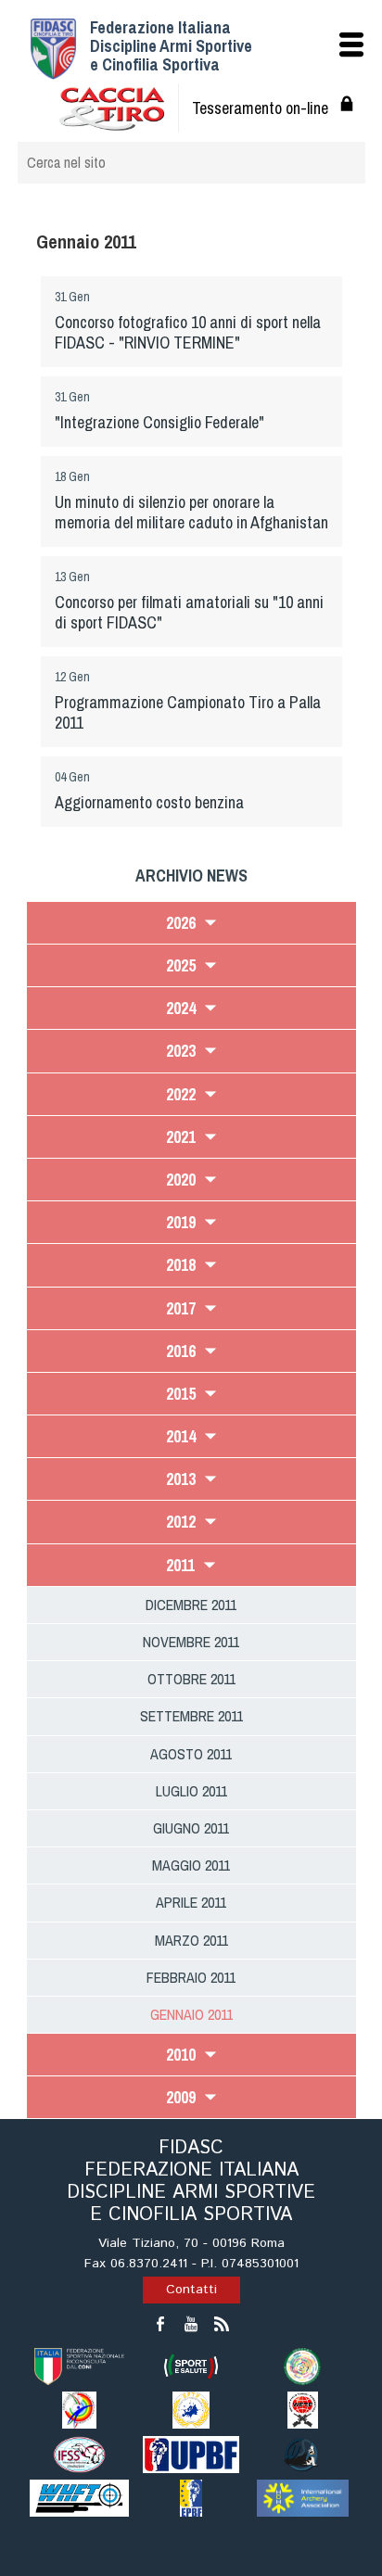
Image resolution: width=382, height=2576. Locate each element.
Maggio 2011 (191, 1865)
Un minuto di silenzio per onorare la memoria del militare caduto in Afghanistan (191, 512)
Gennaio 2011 (191, 2014)
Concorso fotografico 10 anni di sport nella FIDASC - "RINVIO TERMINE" (188, 332)
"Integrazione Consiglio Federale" (159, 422)
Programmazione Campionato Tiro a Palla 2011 (188, 712)
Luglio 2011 (191, 1791)
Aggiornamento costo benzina (149, 802)
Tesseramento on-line (260, 108)
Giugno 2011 (191, 1828)
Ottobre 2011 (191, 1679)
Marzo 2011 (191, 1940)
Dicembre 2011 (191, 1605)
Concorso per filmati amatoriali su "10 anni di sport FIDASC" (189, 612)
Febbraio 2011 (191, 1977)
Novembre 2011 (191, 1642)
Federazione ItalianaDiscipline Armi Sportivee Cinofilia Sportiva (171, 46)
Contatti (191, 2290)
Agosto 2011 (191, 1754)
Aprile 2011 (191, 1902)
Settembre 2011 (191, 1716)
